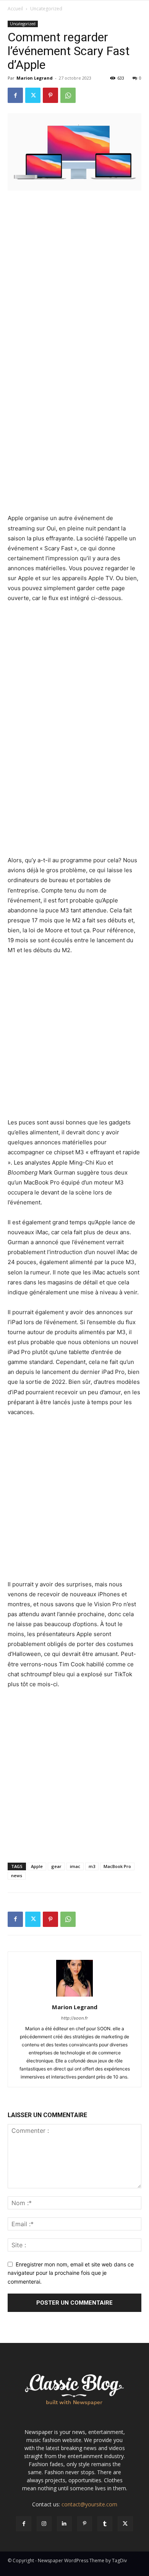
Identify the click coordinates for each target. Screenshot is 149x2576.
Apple (37, 1866)
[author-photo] (74, 1996)
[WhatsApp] (68, 95)
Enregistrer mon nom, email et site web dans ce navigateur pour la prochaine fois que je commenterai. (71, 2273)
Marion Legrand (35, 78)
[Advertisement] (74, 275)
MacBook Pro (117, 1866)
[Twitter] (33, 95)
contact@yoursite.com (89, 2504)
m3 (92, 1866)
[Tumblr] (105, 2524)
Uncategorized (46, 9)
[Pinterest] (50, 95)
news (17, 1875)
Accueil (15, 9)
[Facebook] (15, 95)
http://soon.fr (74, 2018)
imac (75, 1866)
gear (56, 1866)
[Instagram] (44, 2524)
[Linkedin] (64, 2524)
